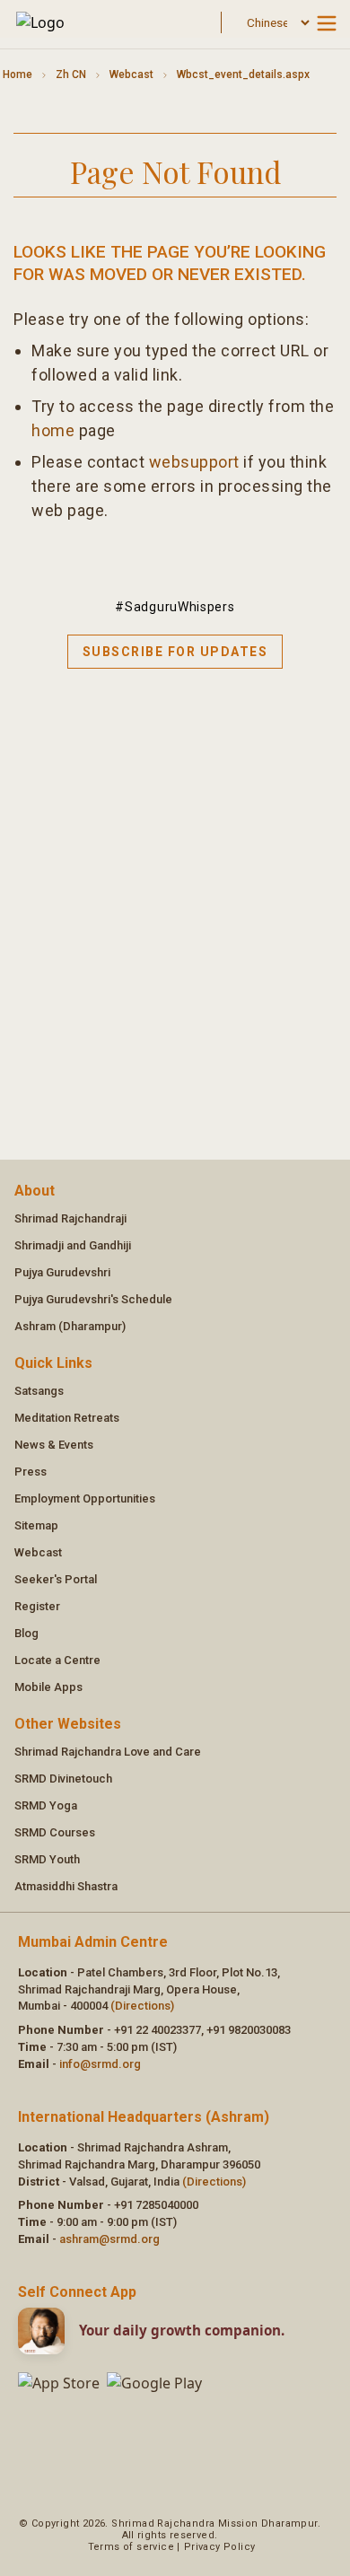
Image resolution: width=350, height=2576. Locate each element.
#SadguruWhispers (175, 607)
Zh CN (71, 74)
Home (17, 74)
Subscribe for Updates (175, 652)
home (53, 430)
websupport (194, 462)
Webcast (131, 74)
